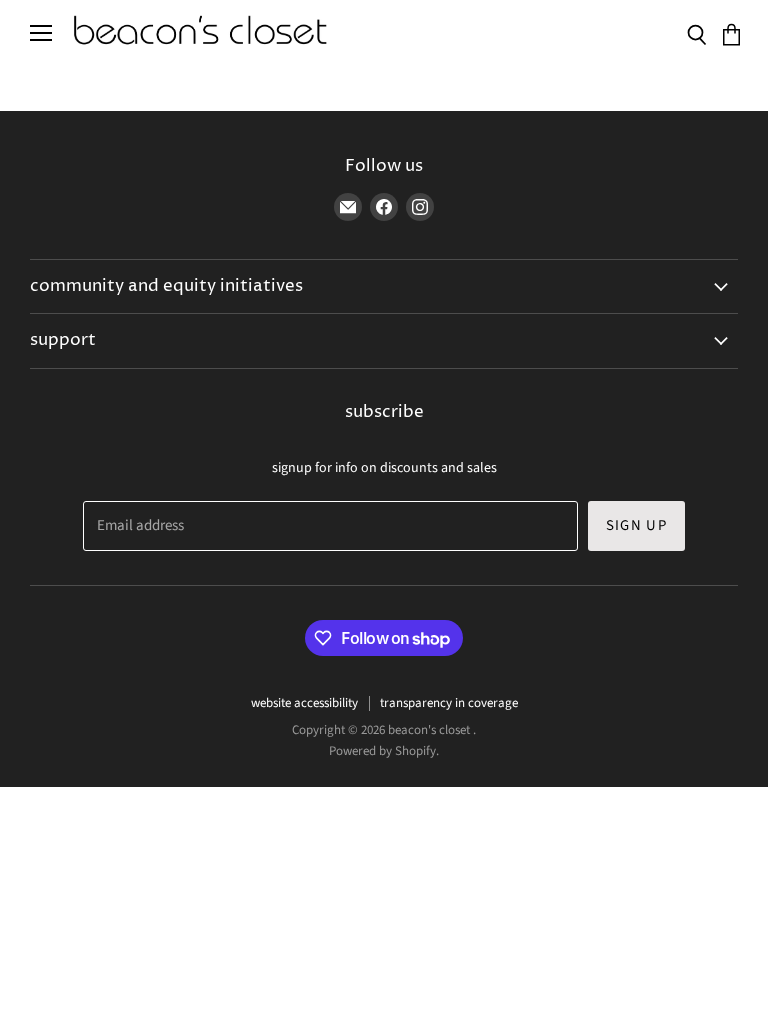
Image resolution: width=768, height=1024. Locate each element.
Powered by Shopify (382, 751)
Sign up (636, 525)
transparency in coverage (449, 703)
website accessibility (304, 703)
